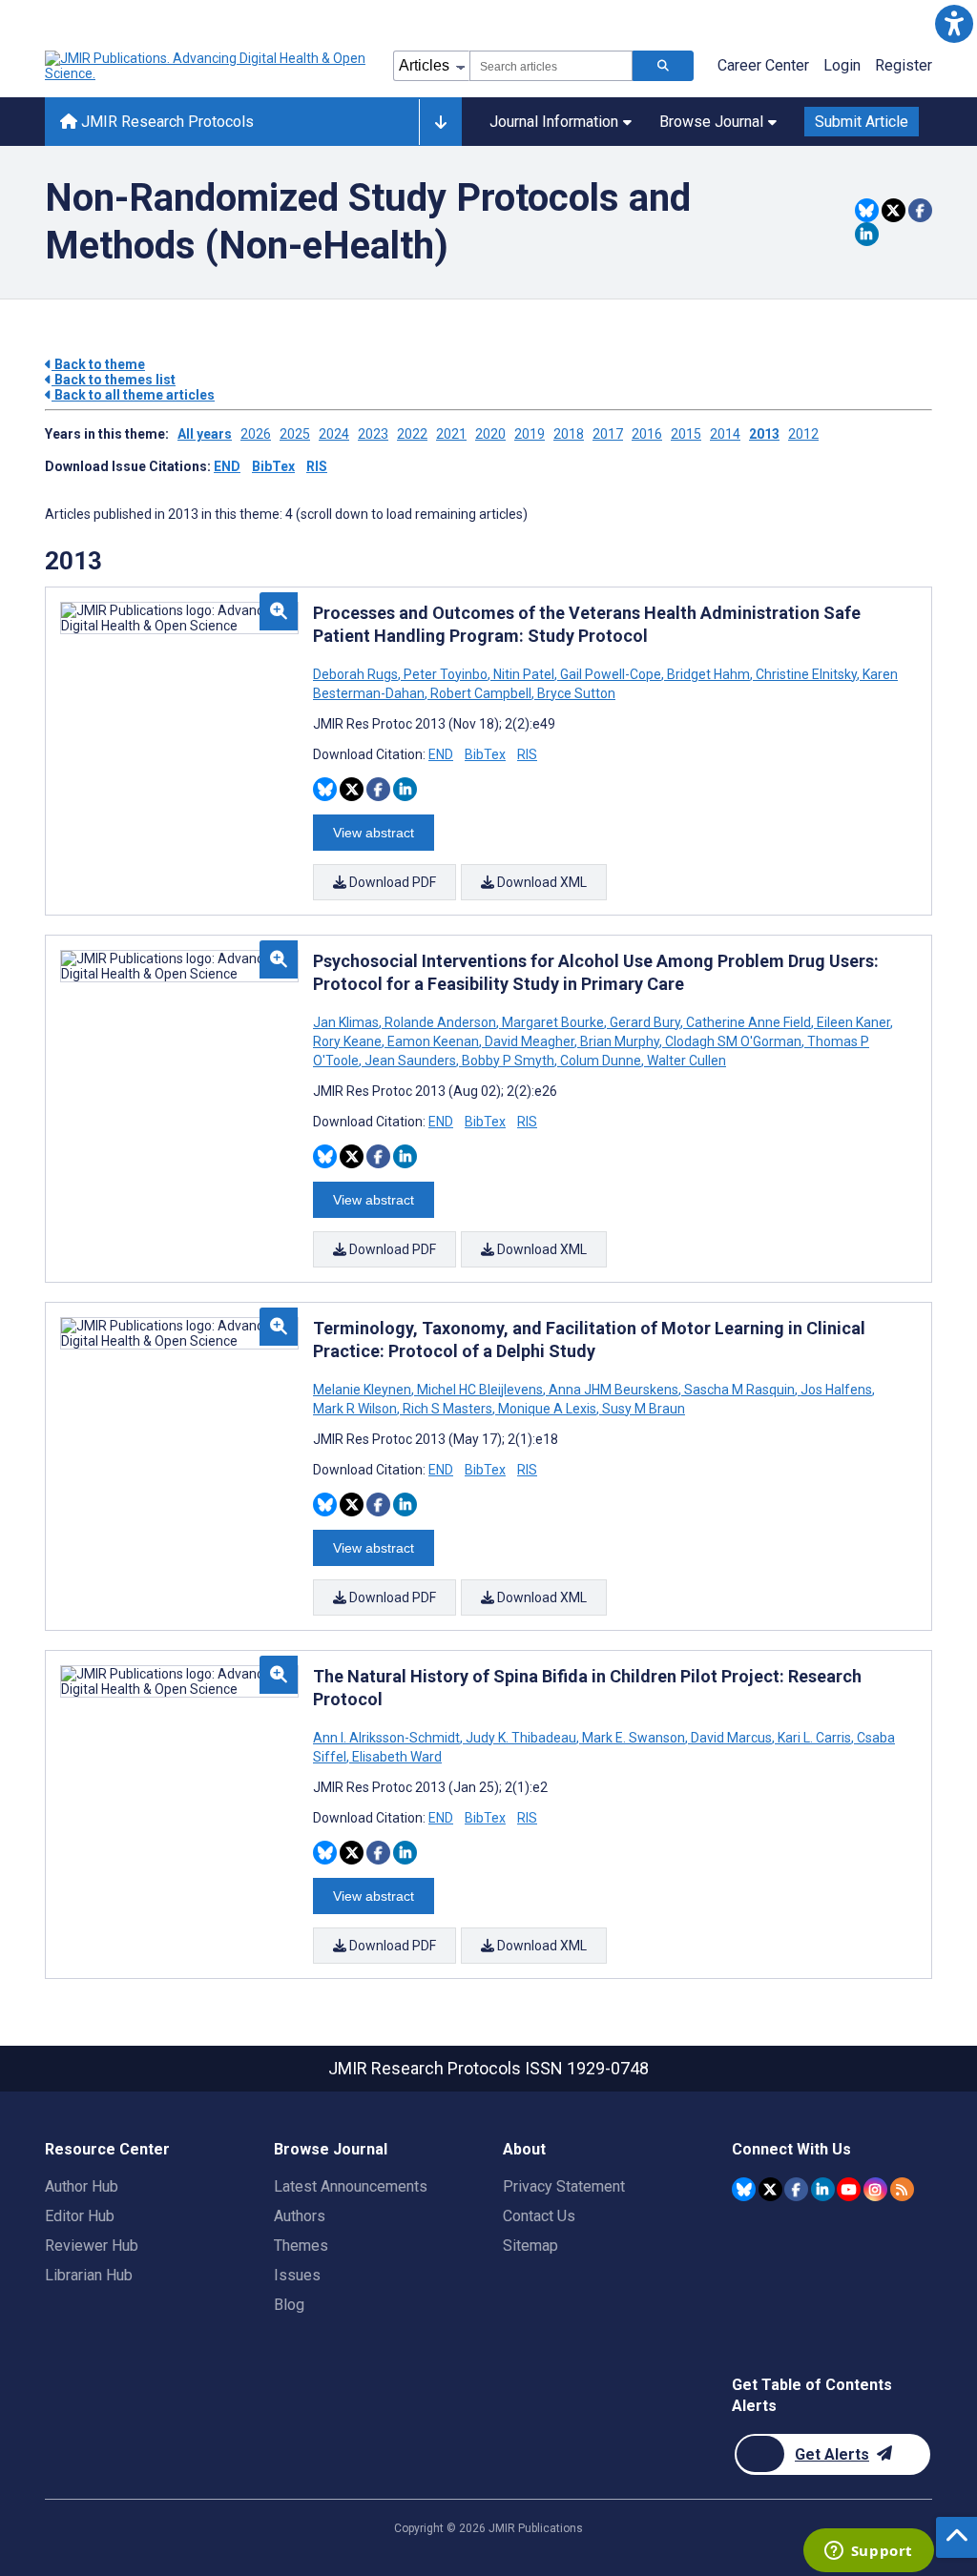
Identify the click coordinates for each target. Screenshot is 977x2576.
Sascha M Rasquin (739, 1390)
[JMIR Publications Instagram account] (875, 2189)
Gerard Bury (645, 1022)
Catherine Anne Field (748, 1022)
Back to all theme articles (133, 395)
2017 (608, 434)
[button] (954, 23)
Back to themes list (114, 380)
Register (904, 65)
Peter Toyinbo (446, 674)
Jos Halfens (836, 1390)
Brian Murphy (620, 1041)
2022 (412, 434)
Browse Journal (711, 122)
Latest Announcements (351, 2186)
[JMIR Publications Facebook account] (796, 2189)
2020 (490, 434)
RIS (317, 466)
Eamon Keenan (433, 1041)
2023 (373, 434)
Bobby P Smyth (508, 1061)
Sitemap (530, 2246)
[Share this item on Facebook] (920, 210)
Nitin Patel (524, 674)
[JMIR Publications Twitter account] (770, 2189)
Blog (289, 2305)
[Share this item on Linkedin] (867, 234)
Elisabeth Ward (395, 1757)
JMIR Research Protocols (166, 122)
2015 (686, 434)
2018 (569, 434)
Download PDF (391, 882)
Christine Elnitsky (806, 674)
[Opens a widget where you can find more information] (868, 2552)
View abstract (374, 833)
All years (205, 434)
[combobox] (551, 66)
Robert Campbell (481, 693)
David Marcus (731, 1738)
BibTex (273, 466)
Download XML (540, 882)
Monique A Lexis (547, 1409)
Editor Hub (80, 2216)
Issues (297, 2275)
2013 (764, 434)
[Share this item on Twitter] (894, 210)
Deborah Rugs (357, 674)
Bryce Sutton (575, 693)
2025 (295, 434)
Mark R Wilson (356, 1409)
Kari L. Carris (814, 1738)
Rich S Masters (447, 1409)
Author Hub (82, 2186)
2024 (334, 434)
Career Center (763, 65)
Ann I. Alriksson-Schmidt (388, 1738)
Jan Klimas (347, 1022)
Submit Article (862, 122)
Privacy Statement (564, 2186)
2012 (803, 434)
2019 (530, 434)
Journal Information (554, 122)
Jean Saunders (410, 1061)
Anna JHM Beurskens (613, 1390)
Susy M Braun (642, 1409)
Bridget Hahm (708, 674)
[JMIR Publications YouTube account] (849, 2189)
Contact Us (539, 2216)
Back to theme (98, 364)
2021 (451, 434)
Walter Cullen (685, 1061)
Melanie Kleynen (364, 1390)
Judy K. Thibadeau (521, 1738)
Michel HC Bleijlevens (480, 1390)
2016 (647, 434)
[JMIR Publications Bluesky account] (744, 2189)
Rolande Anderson (440, 1022)
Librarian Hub (89, 2275)
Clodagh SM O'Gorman (733, 1041)
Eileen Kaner (853, 1022)
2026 (256, 434)
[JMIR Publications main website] (207, 66)
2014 (725, 434)
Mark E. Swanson (634, 1738)
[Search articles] (663, 66)
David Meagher (530, 1041)
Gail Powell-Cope (611, 674)
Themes (301, 2246)
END (227, 466)
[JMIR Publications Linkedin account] (823, 2189)
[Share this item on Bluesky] (867, 210)
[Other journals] (440, 122)
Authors (300, 2216)
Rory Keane (349, 1041)
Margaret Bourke (553, 1022)
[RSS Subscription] (902, 2189)
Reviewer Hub (92, 2246)
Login (842, 65)
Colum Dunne (601, 1061)
